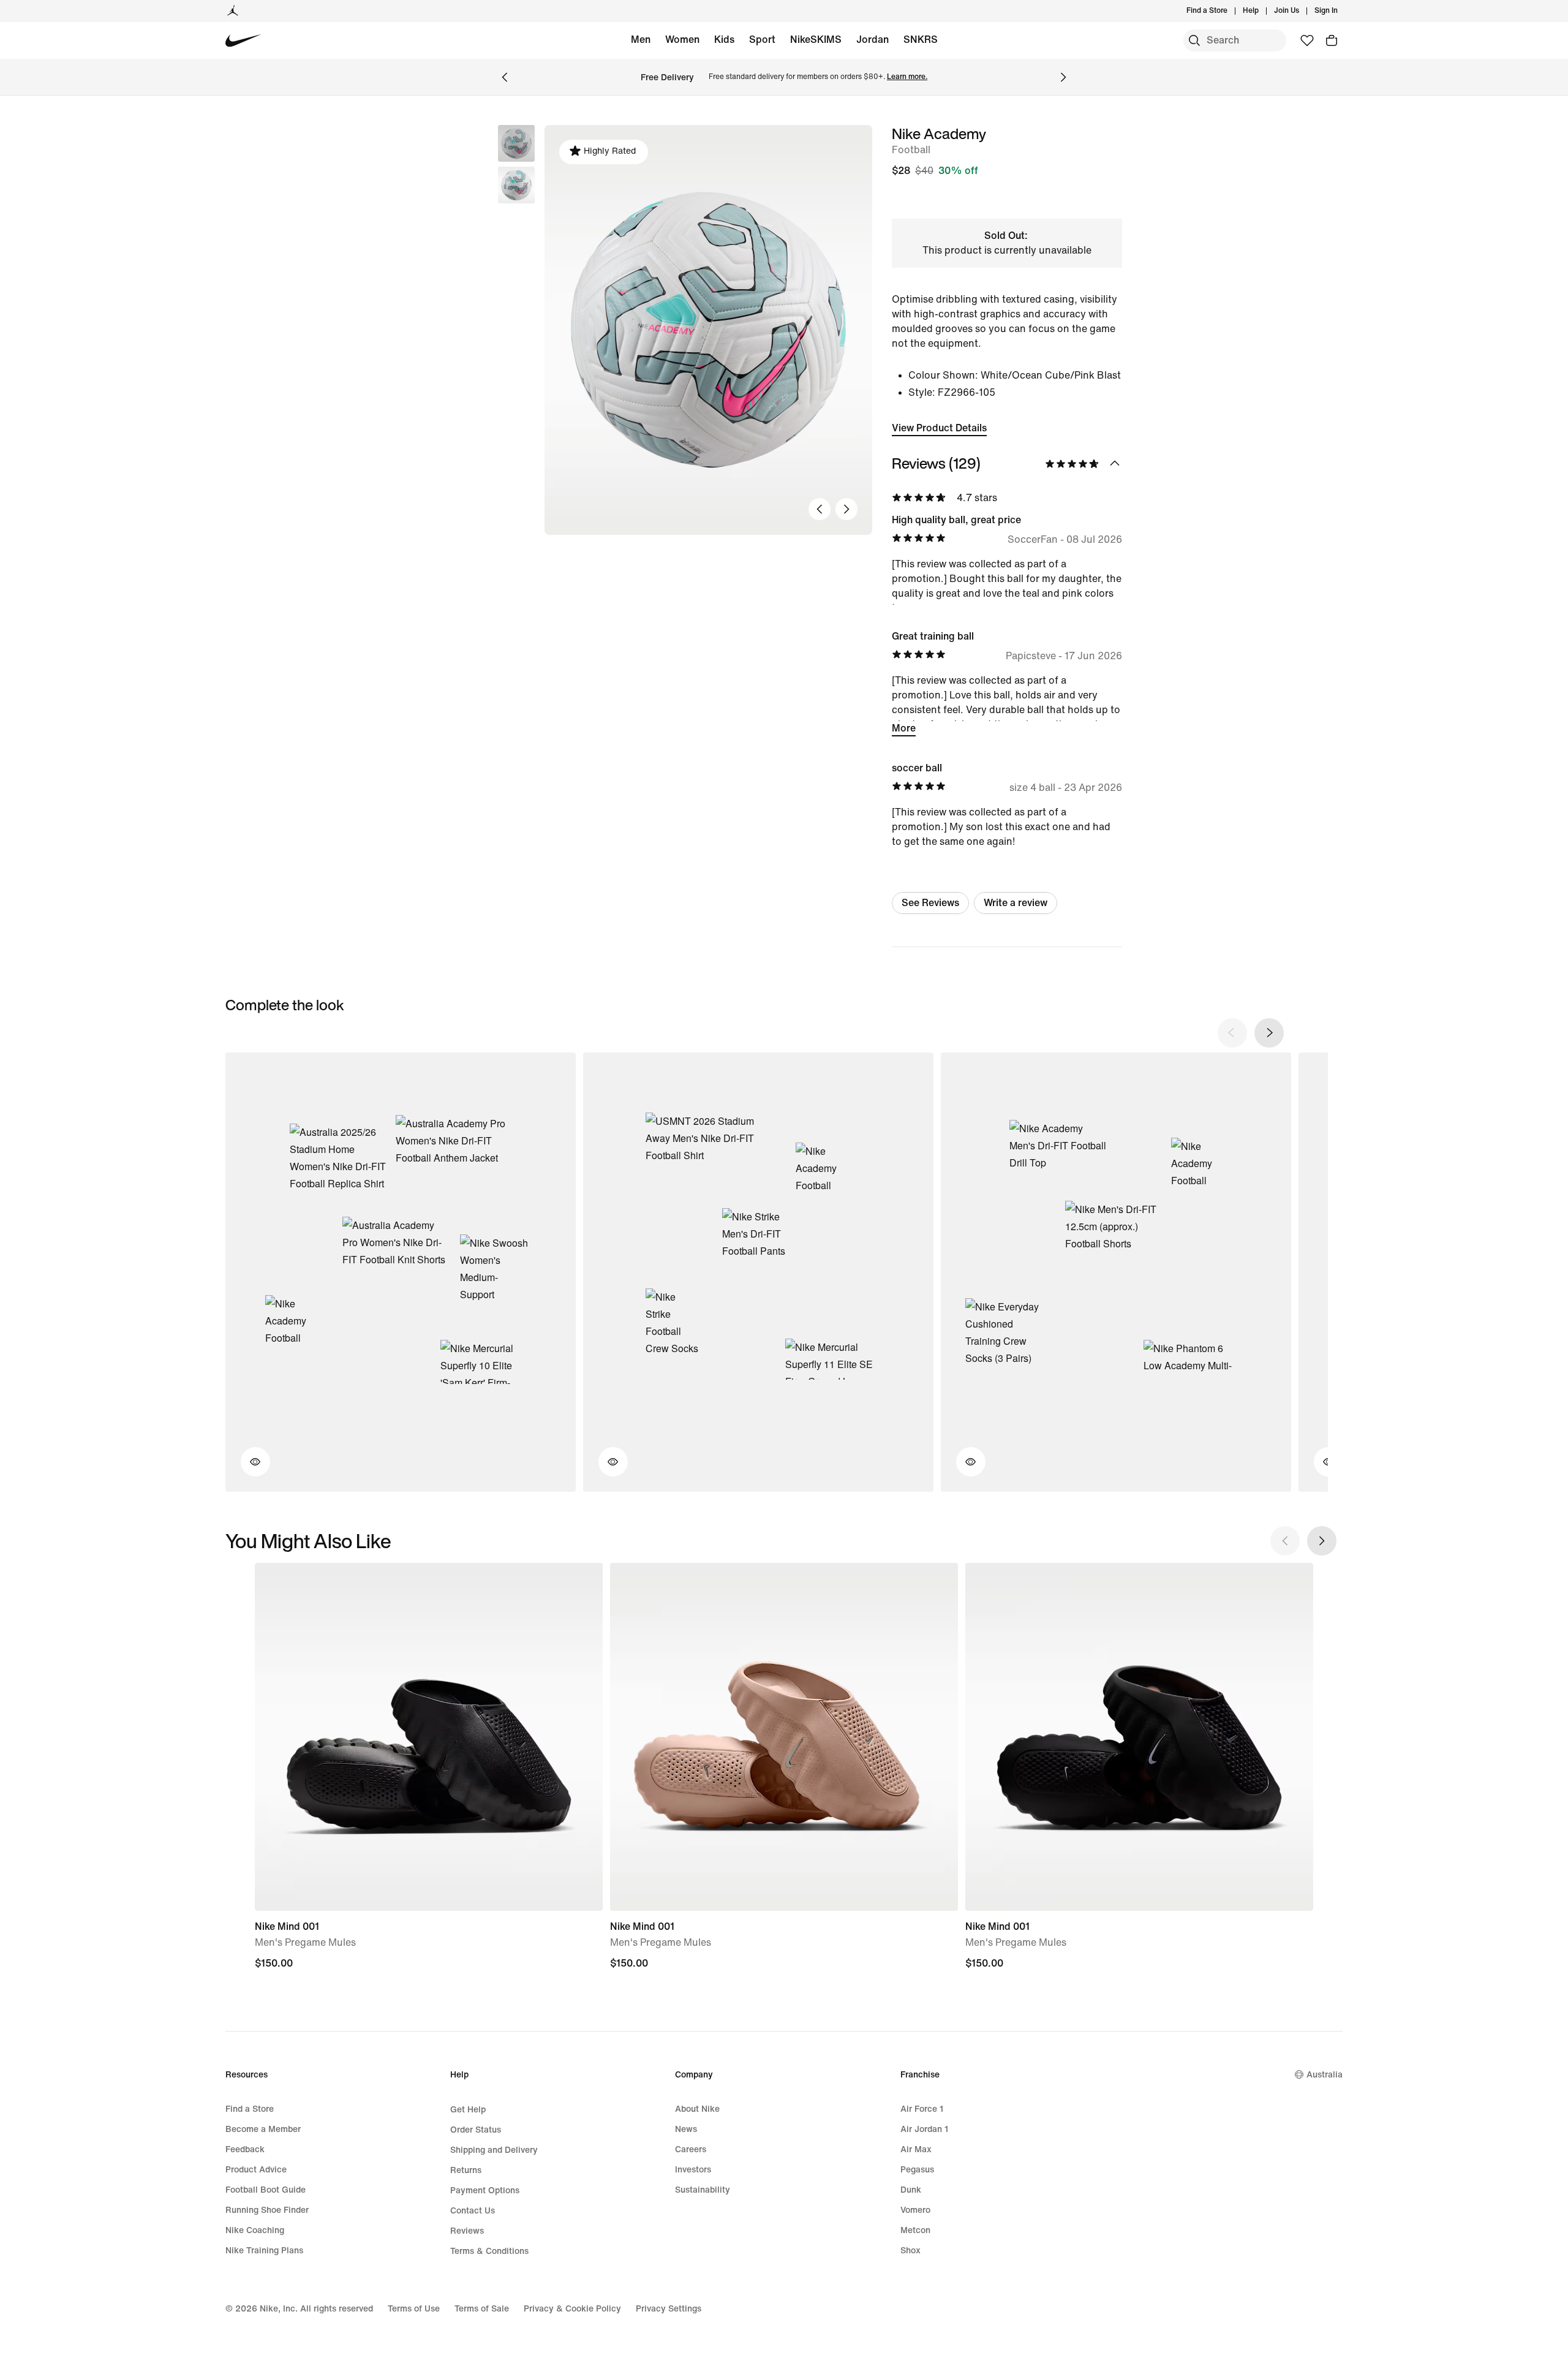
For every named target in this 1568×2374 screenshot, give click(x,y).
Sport (762, 40)
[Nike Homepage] (243, 41)
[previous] (1232, 1033)
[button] (516, 185)
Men (641, 40)
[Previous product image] (820, 509)
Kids (724, 40)
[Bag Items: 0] (1332, 40)
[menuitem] (1262, 11)
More (904, 728)
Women (682, 40)
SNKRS (921, 40)
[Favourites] (1307, 40)
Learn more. (907, 77)
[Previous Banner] (505, 77)
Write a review (1016, 903)
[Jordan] (233, 11)
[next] (1269, 1033)
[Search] (1194, 40)
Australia (1325, 2075)
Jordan (873, 40)
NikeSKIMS (816, 40)
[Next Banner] (1063, 77)
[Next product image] (846, 509)
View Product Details (939, 428)
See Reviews (930, 903)
